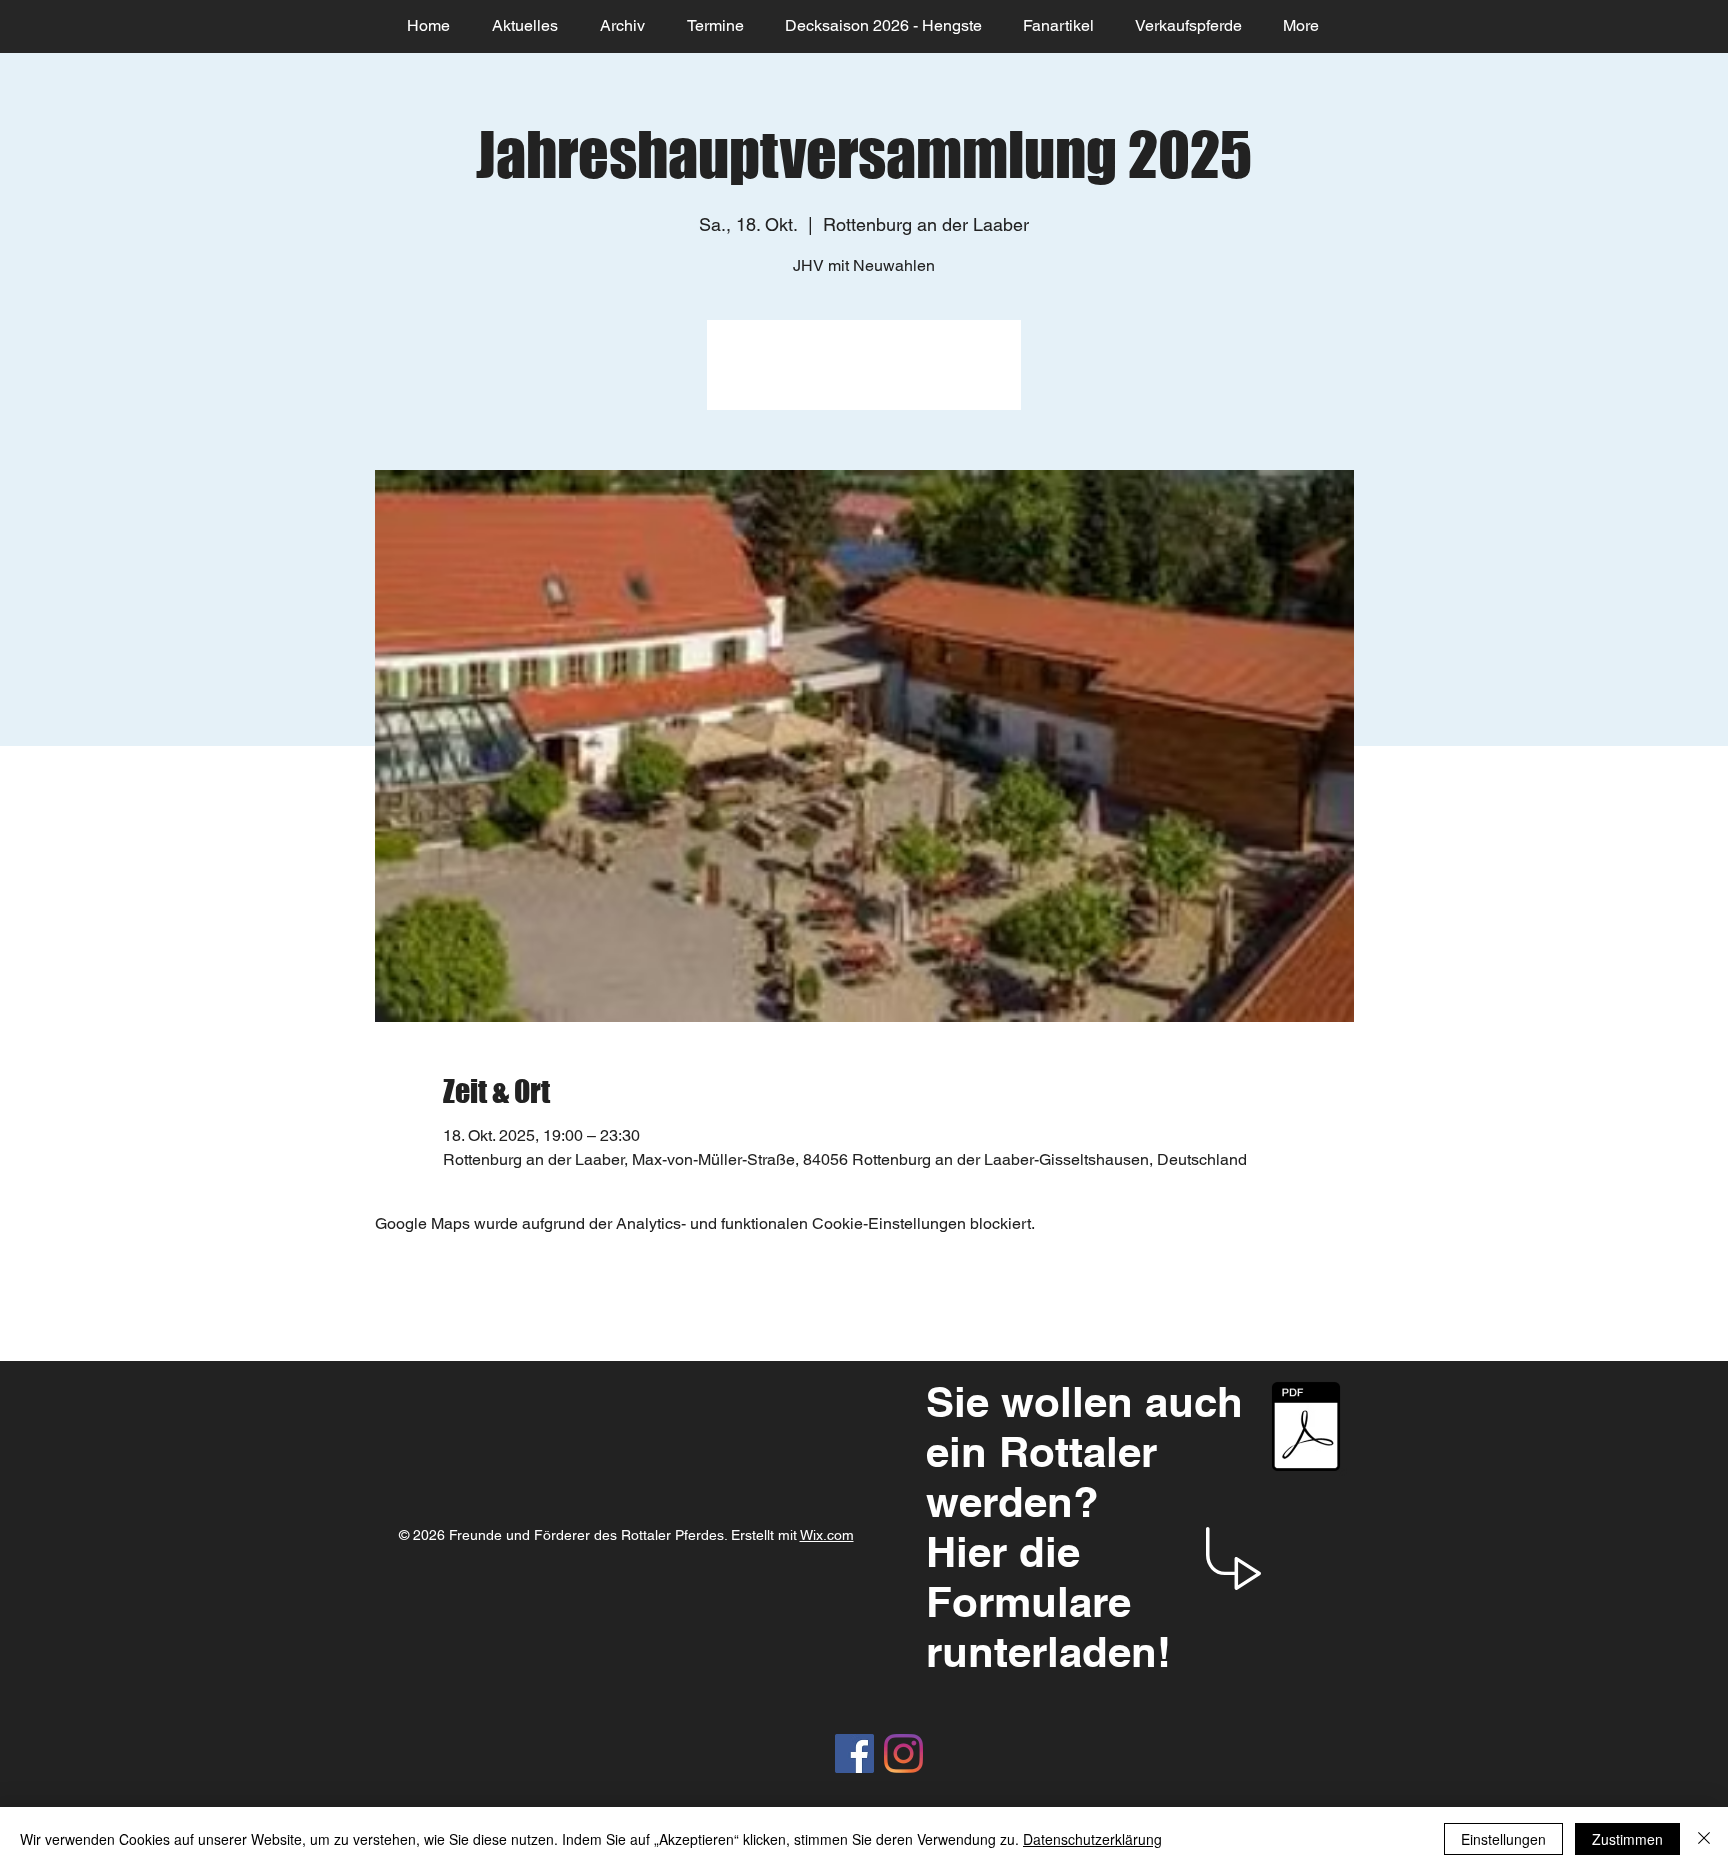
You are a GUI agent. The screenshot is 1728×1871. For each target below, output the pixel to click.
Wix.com (827, 1535)
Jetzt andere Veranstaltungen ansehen (864, 376)
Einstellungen (1503, 1839)
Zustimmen (1627, 1839)
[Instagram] (903, 1753)
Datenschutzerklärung (1092, 1839)
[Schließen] (1704, 1839)
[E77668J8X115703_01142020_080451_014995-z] (1305, 1428)
